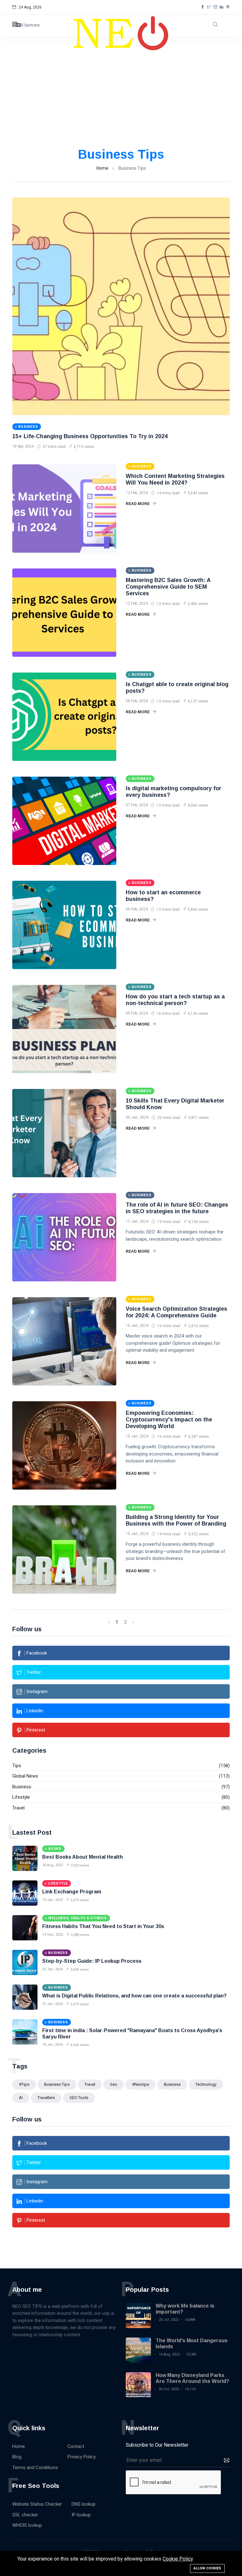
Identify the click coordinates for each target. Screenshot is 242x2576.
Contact (76, 2446)
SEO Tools (79, 2098)
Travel (18, 1808)
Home (102, 168)
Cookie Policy (178, 2559)
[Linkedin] (222, 7)
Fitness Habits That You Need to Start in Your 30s (103, 1926)
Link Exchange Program (72, 1892)
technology (206, 2084)
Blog (17, 2457)
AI (21, 2098)
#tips (24, 2084)
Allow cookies (207, 2568)
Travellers (46, 2098)
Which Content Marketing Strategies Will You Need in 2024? (175, 479)
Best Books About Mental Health (83, 1857)
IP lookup (81, 2515)
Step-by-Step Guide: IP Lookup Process (92, 1961)
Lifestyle (21, 1797)
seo (114, 2084)
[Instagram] (215, 7)
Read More (138, 504)
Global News (25, 1776)
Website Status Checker (37, 2504)
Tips (17, 1766)
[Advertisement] (121, 99)
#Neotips (141, 2084)
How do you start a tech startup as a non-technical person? (175, 1000)
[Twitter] (209, 7)
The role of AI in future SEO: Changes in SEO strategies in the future (177, 1208)
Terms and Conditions (35, 2467)
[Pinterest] (228, 7)
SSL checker (25, 2515)
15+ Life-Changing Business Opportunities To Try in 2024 (90, 436)
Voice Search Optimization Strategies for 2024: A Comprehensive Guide (176, 1312)
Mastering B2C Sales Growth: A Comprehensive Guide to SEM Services (168, 587)
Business (22, 1787)
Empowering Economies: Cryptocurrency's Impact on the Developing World (169, 1420)
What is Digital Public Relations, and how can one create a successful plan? (134, 1996)
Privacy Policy (82, 2457)
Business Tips (57, 2084)
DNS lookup (84, 2504)
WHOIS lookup (27, 2525)
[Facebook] (203, 7)
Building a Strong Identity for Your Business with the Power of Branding (176, 1520)
